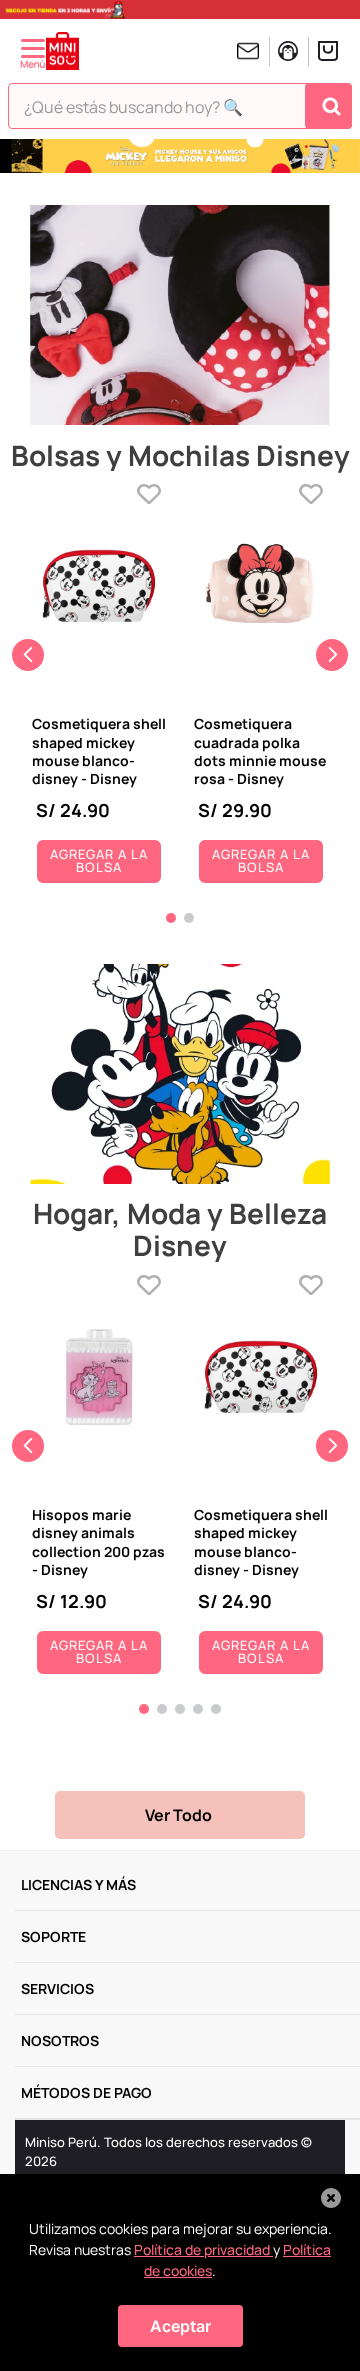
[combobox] (180, 111)
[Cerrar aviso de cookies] (331, 2198)
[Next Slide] (332, 655)
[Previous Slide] (28, 655)
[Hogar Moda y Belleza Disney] (180, 1075)
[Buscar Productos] (331, 106)
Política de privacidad (203, 2249)
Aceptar (180, 2326)
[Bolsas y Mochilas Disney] (180, 316)
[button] (171, 918)
